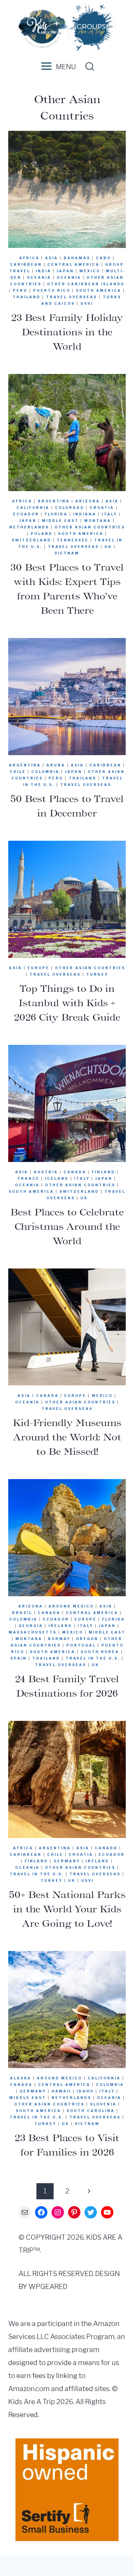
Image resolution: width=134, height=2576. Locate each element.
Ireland (60, 1626)
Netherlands (29, 527)
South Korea (100, 1652)
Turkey (97, 974)
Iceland (57, 1178)
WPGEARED (48, 2287)
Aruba (56, 765)
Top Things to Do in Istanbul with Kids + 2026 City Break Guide (67, 1003)
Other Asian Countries (90, 527)
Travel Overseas (72, 297)
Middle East (60, 521)
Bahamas (77, 258)
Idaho (85, 2091)
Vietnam (67, 553)
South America (99, 290)
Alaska (21, 2078)
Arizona (88, 501)
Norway (59, 1639)
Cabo (103, 258)
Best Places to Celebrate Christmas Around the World (67, 1226)
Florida (56, 514)
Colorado (70, 508)
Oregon (87, 1639)
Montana (98, 521)
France (29, 1178)
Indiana (85, 514)
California (33, 508)
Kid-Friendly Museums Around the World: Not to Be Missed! (67, 1437)
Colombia (45, 772)
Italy (109, 514)
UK (108, 547)
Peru (20, 290)
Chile (18, 772)
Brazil (22, 1613)
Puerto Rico (52, 290)
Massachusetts (33, 1632)
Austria (46, 1172)
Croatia (102, 508)
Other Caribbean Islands (86, 284)
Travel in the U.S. (93, 1658)
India (43, 271)
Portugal (81, 1645)
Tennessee (73, 540)
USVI (87, 303)
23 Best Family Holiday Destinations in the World (67, 332)
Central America (74, 264)
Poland (42, 534)
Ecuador (26, 514)
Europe (38, 968)
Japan (65, 271)
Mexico (90, 271)
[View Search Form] (88, 67)
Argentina (54, 501)
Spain (19, 1658)
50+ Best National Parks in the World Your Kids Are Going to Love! (67, 1909)
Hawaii (61, 2091)
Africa (29, 258)
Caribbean (26, 264)
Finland (103, 1172)
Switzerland (31, 540)
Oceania (39, 277)
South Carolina (91, 2111)
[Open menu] (45, 67)
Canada (75, 1172)
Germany (67, 1861)
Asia (52, 258)
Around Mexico (71, 1606)
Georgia (31, 1626)
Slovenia (103, 2104)
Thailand (27, 297)
